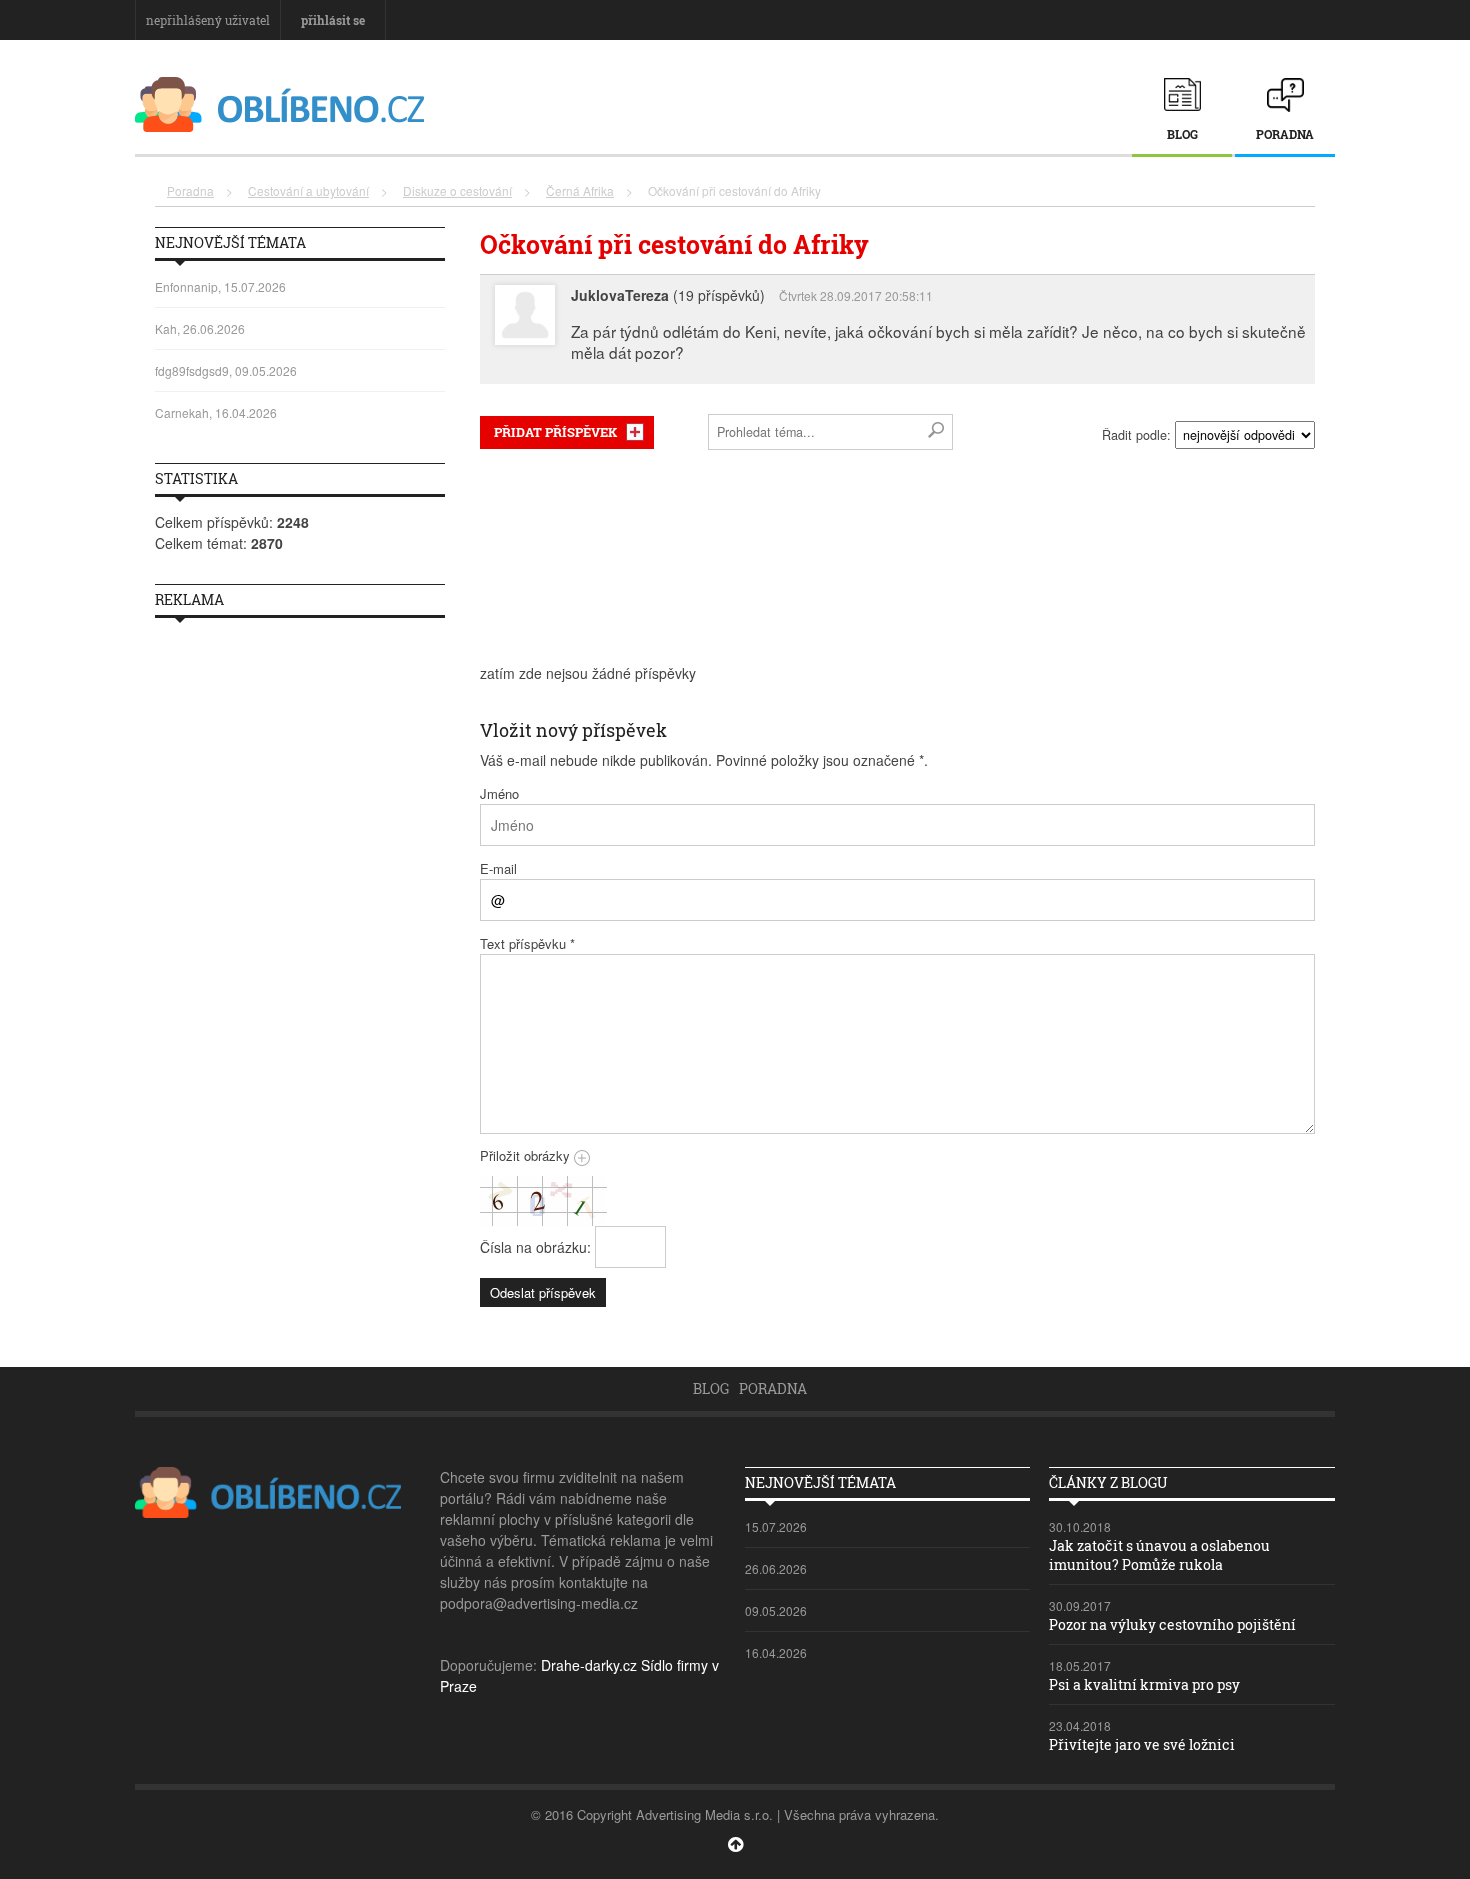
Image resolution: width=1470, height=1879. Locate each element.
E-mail (498, 868)
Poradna (1285, 134)
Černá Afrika (580, 190)
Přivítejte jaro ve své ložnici (1142, 1744)
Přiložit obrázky (527, 1155)
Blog (1182, 134)
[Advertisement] (897, 557)
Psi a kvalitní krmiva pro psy (1144, 1684)
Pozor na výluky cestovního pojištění (1172, 1624)
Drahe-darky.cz (589, 1665)
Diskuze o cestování (457, 190)
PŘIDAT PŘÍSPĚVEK (555, 432)
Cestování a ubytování (308, 190)
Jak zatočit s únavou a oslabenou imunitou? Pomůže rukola (1159, 1554)
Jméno (499, 793)
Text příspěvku (527, 943)
